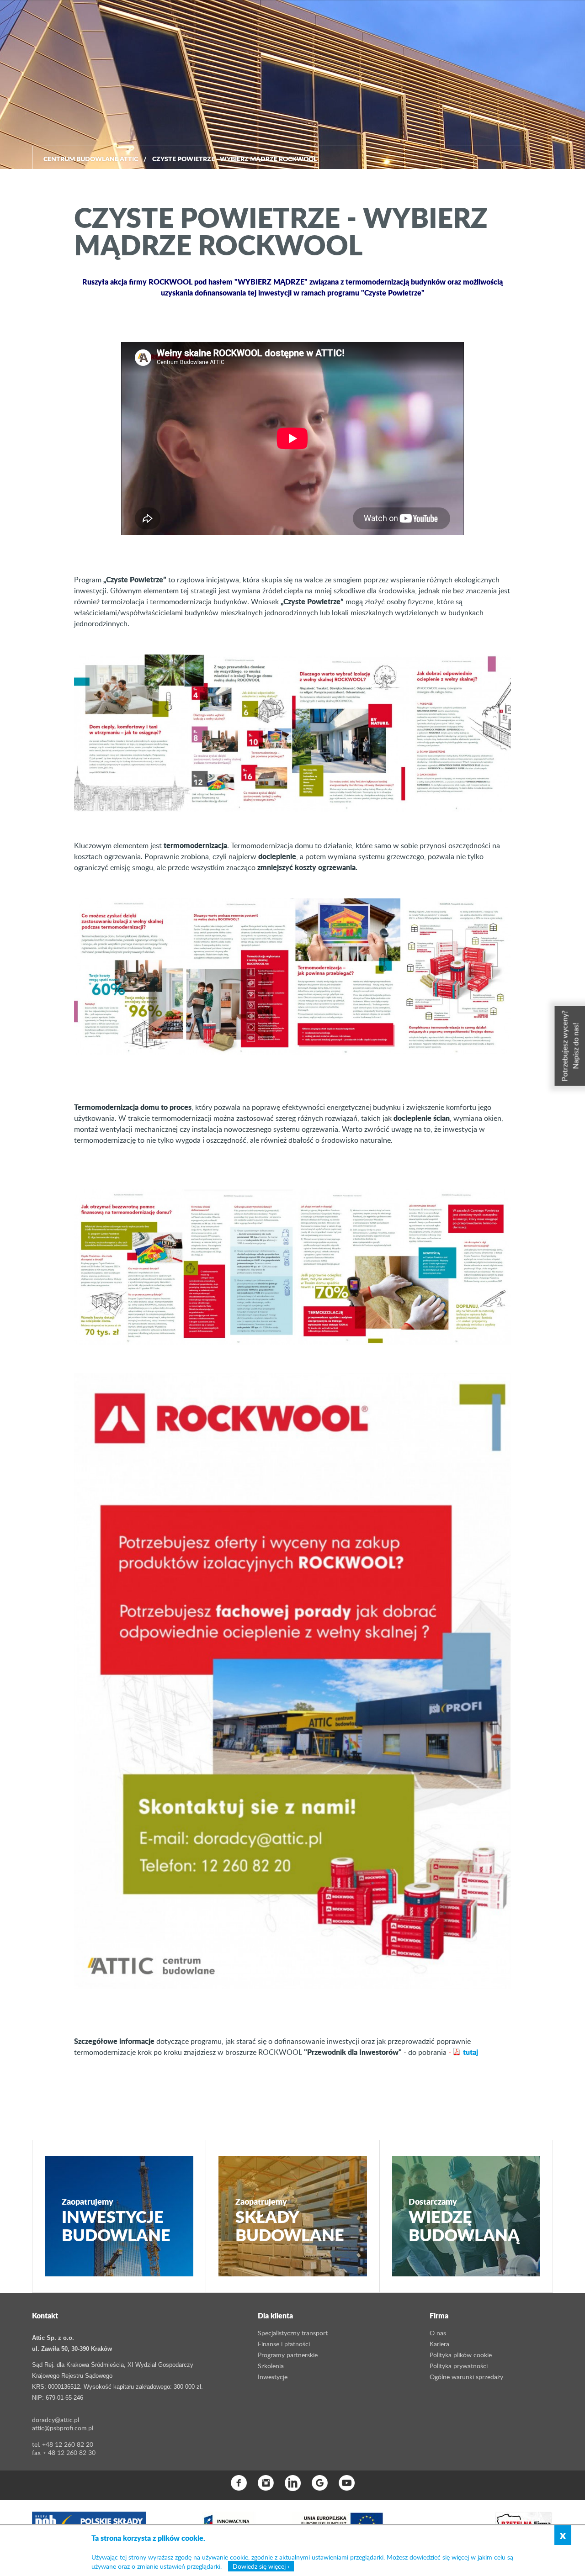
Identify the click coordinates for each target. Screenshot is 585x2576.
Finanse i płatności (284, 2344)
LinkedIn (293, 2483)
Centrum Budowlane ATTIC (91, 158)
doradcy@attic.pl (56, 2420)
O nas (438, 2333)
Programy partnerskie (288, 2355)
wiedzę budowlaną (464, 2220)
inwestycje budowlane (116, 2220)
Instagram (266, 2483)
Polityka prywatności (459, 2366)
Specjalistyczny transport (293, 2333)
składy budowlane (290, 2220)
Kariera (439, 2344)
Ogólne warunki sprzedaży (466, 2377)
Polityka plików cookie (461, 2355)
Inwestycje (273, 2377)
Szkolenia (271, 2366)
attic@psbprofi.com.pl (63, 2428)
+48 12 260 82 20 (68, 2444)
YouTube (347, 2483)
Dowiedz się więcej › (261, 2566)
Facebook (239, 2483)
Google (320, 2483)
